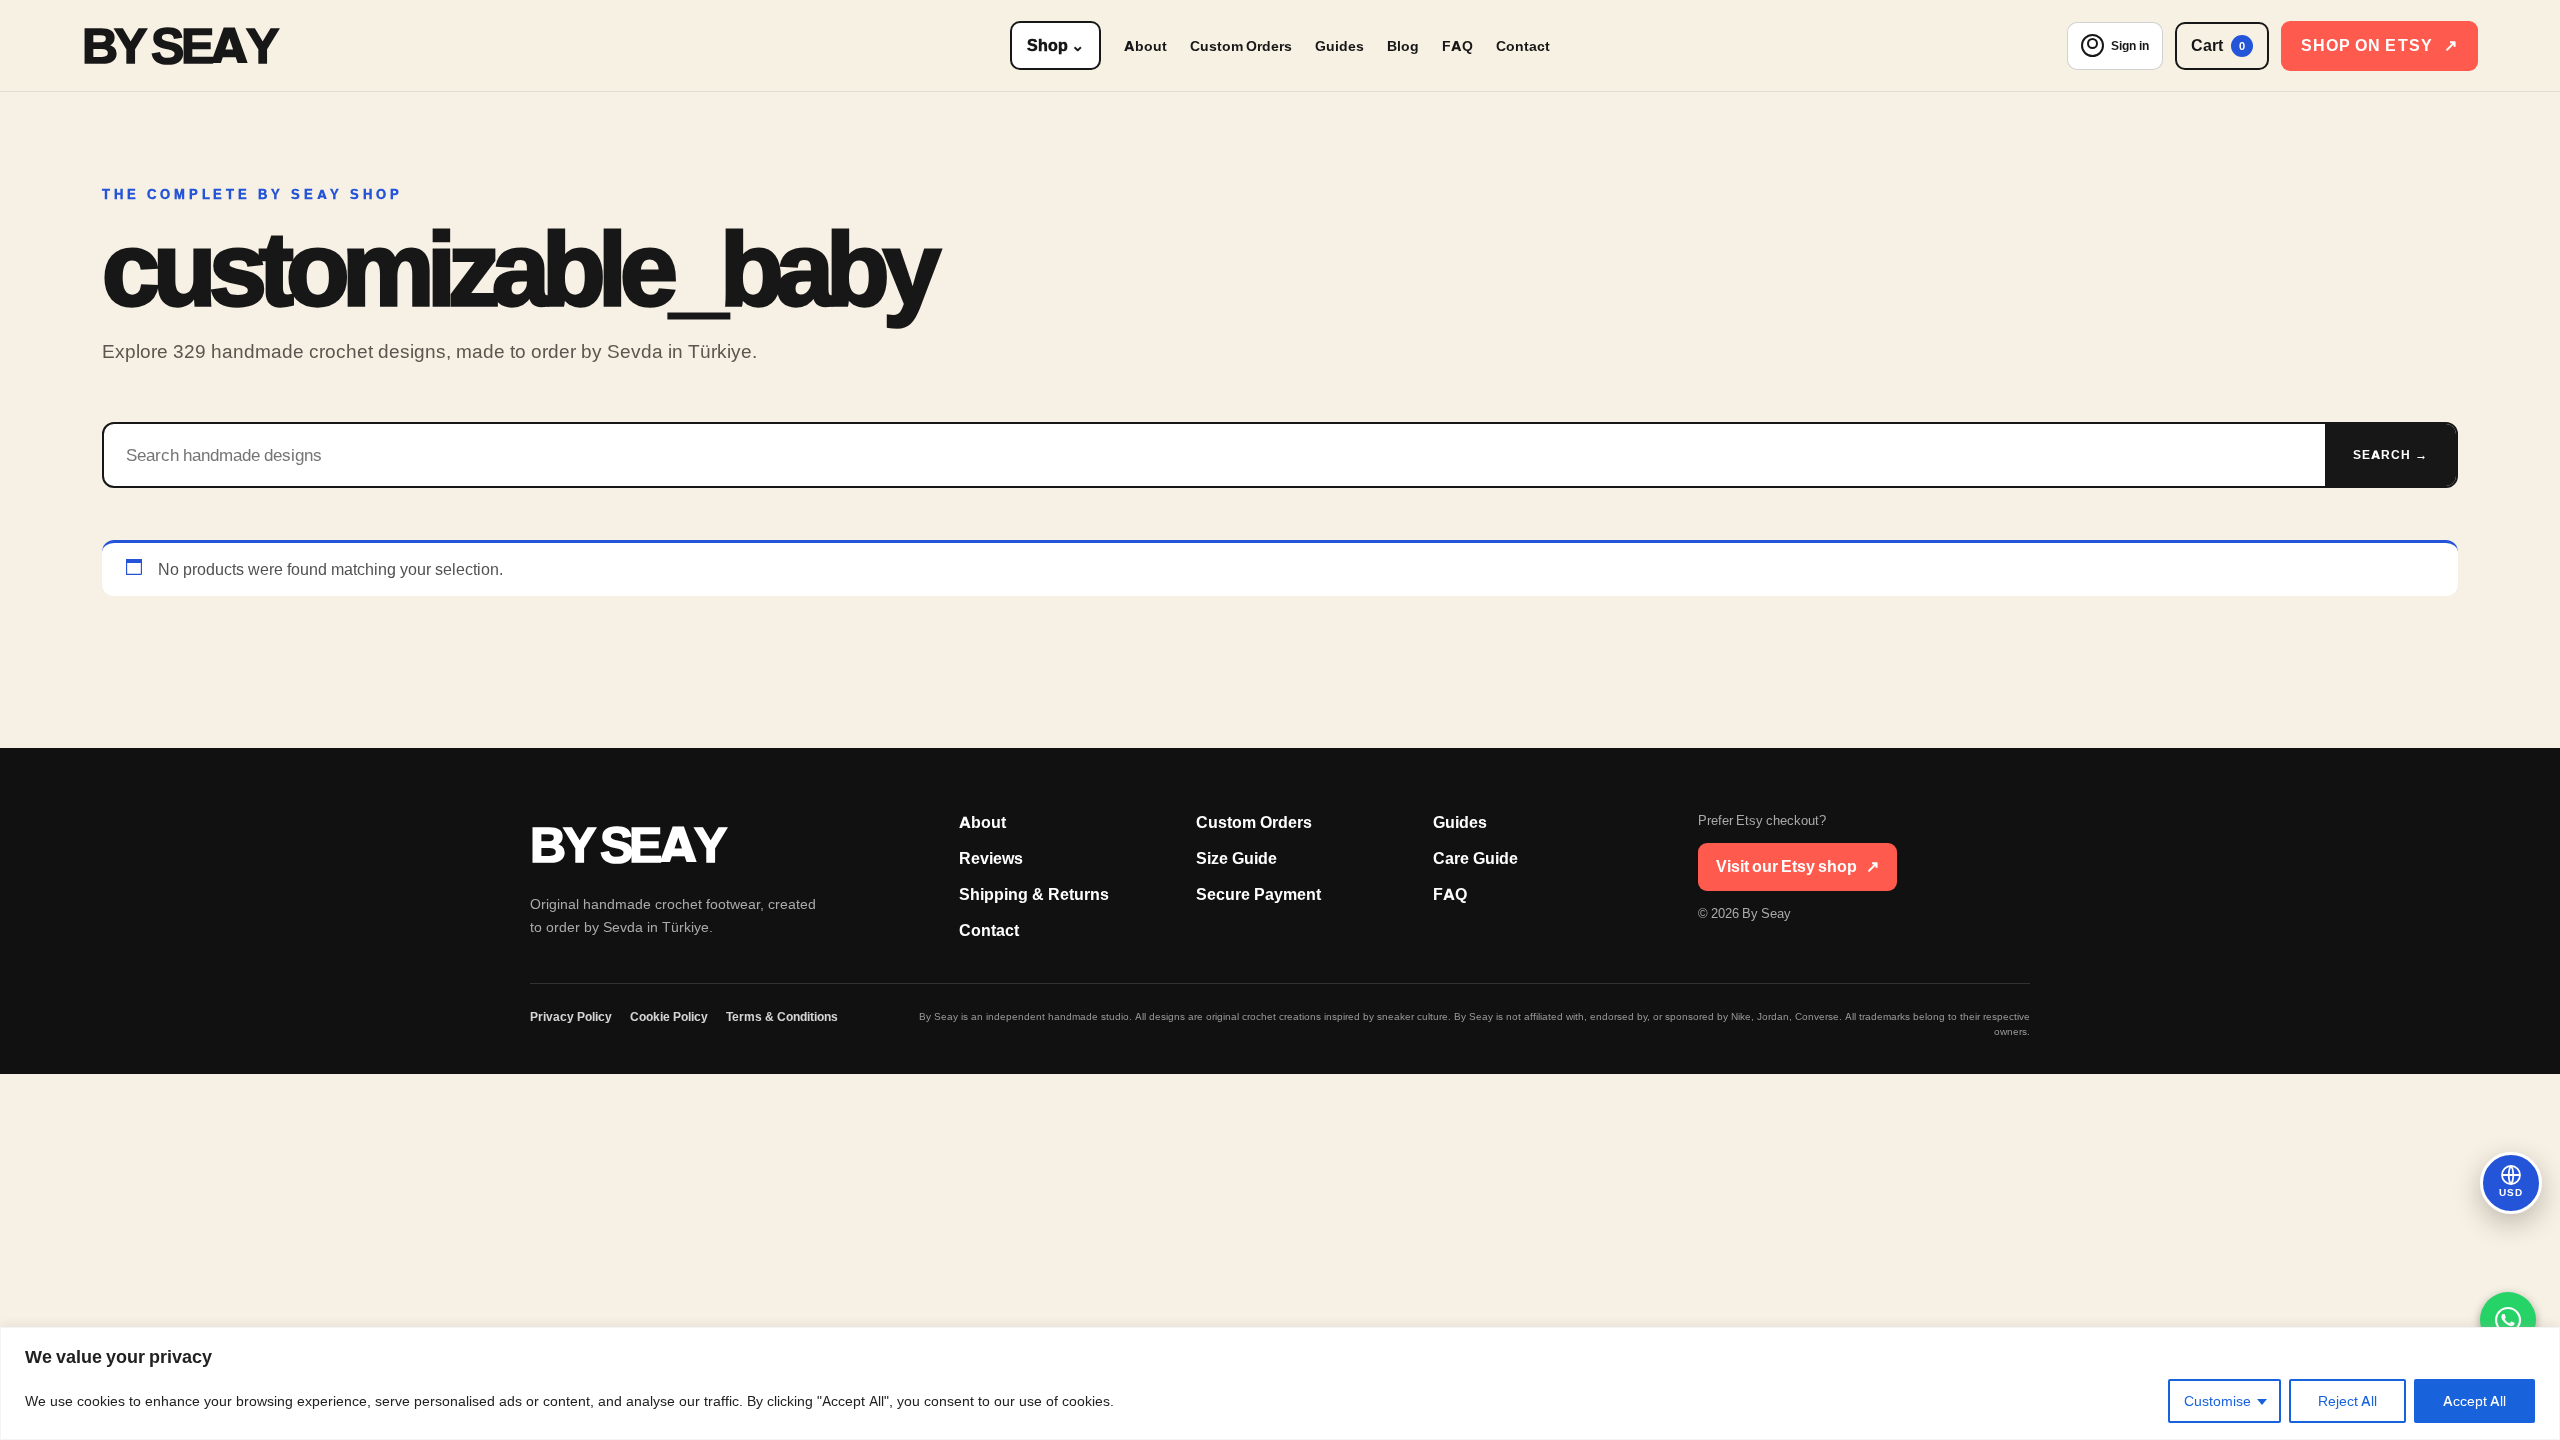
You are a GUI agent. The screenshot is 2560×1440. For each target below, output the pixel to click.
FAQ (1457, 46)
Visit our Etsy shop (1797, 866)
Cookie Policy (669, 1017)
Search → (2390, 455)
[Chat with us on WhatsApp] (2508, 1320)
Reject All (2347, 1401)
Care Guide (1475, 858)
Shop (1055, 45)
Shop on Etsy (2380, 45)
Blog (1403, 46)
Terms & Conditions (782, 1017)
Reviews (991, 858)
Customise (2217, 1401)
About (1145, 46)
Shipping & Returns (1034, 894)
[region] (1280, 1383)
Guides (1339, 46)
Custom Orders (1241, 46)
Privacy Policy (571, 1017)
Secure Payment (1258, 894)
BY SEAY (179, 45)
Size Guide (1236, 858)
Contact (1523, 46)
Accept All (2474, 1401)
